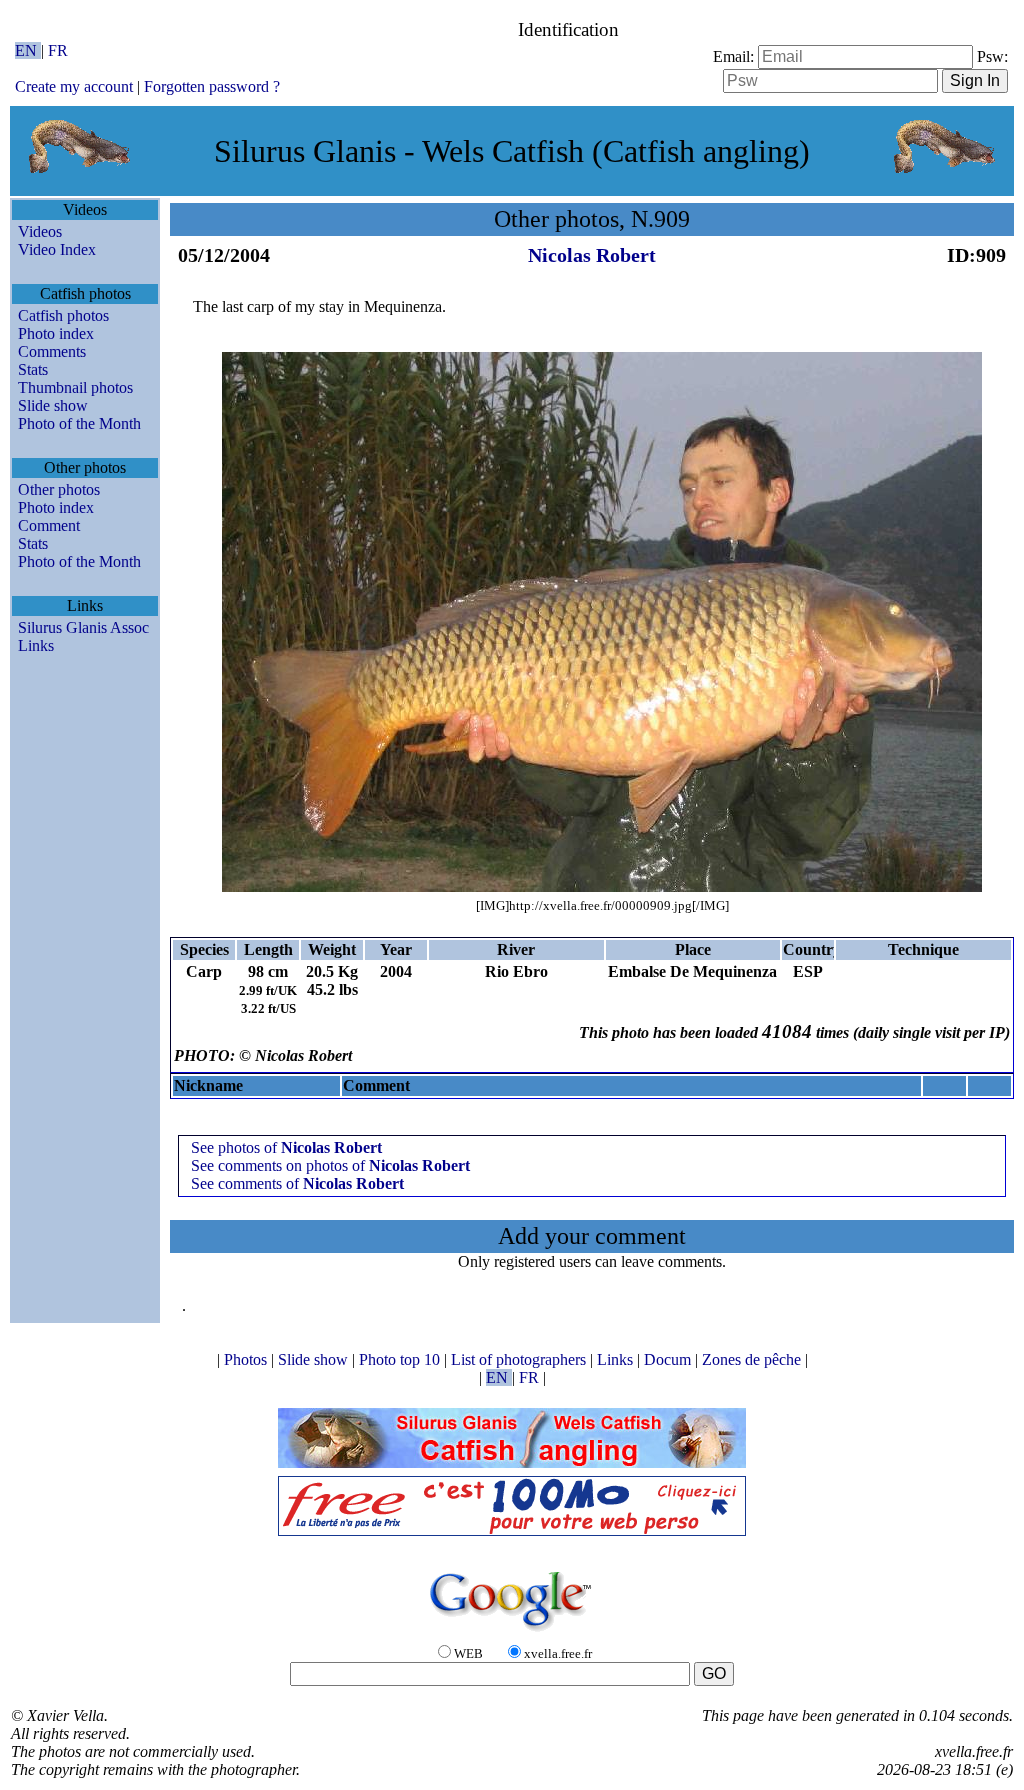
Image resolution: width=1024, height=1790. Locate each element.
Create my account (74, 86)
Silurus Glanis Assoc (83, 627)
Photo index (56, 333)
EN (28, 50)
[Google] (512, 1632)
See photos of (286, 1147)
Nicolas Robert (592, 255)
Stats (33, 369)
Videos (40, 231)
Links (36, 645)
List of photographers (520, 1359)
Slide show (53, 405)
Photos (247, 1359)
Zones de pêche (753, 1359)
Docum (669, 1359)
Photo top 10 (401, 1359)
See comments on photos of (330, 1165)
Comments (52, 351)
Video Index (57, 249)
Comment (49, 525)
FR (58, 50)
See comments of (297, 1183)
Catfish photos (63, 315)
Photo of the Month (79, 423)
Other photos (59, 489)
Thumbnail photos (75, 387)
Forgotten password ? (212, 86)
